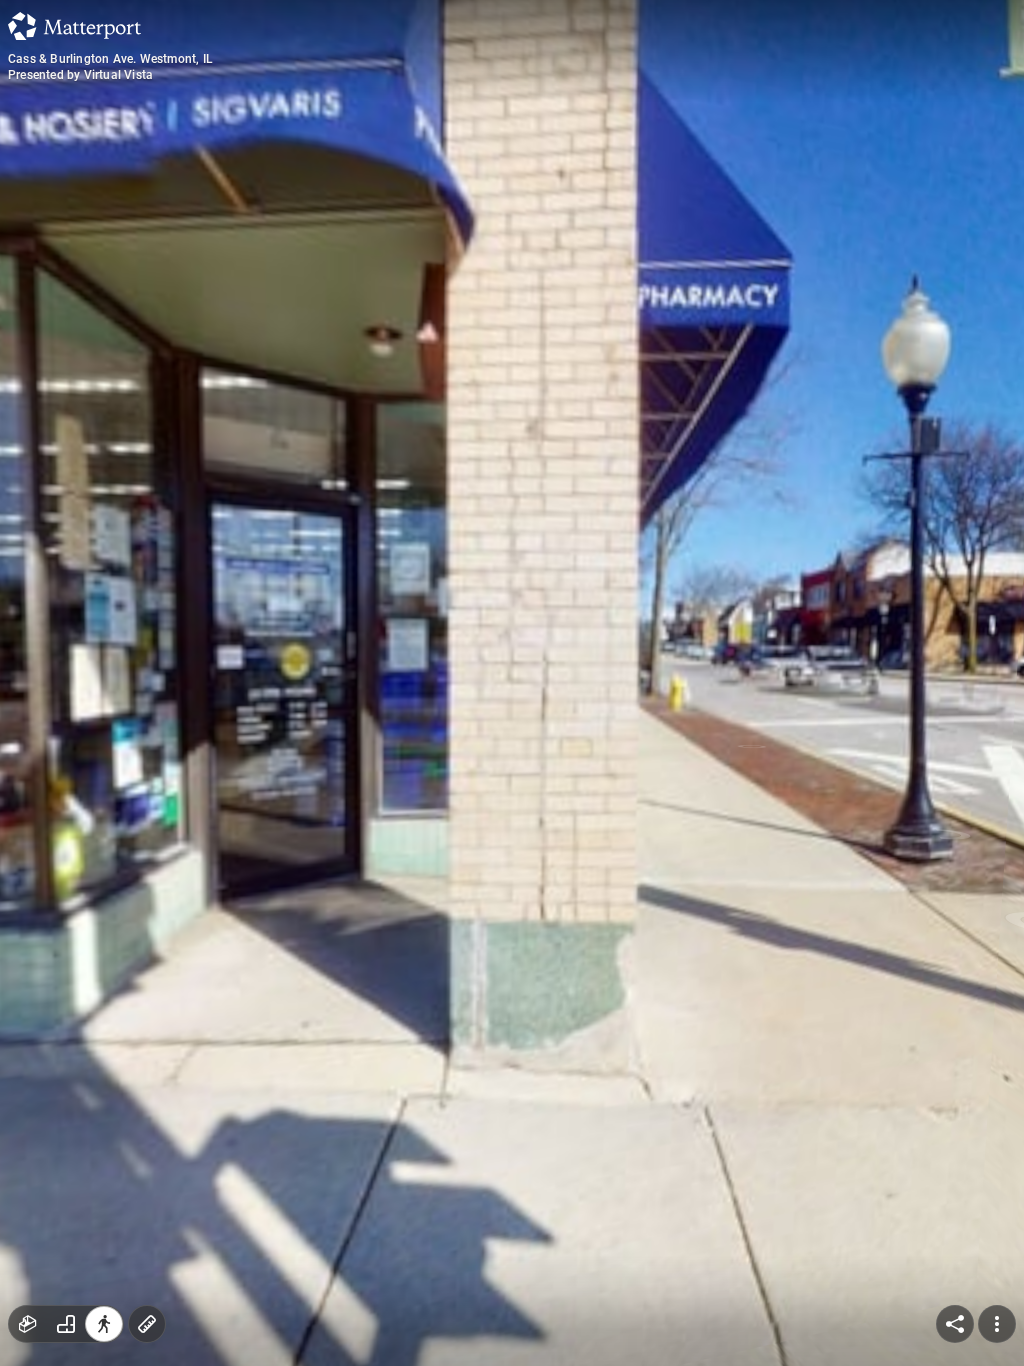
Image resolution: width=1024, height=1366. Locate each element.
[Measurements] (147, 1324)
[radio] (28, 1324)
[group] (66, 1324)
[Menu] (997, 1324)
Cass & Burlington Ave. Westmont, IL (110, 59)
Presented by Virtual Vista (80, 75)
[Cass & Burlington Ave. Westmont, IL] (512, 683)
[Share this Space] (955, 1324)
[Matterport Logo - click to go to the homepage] (74, 26)
